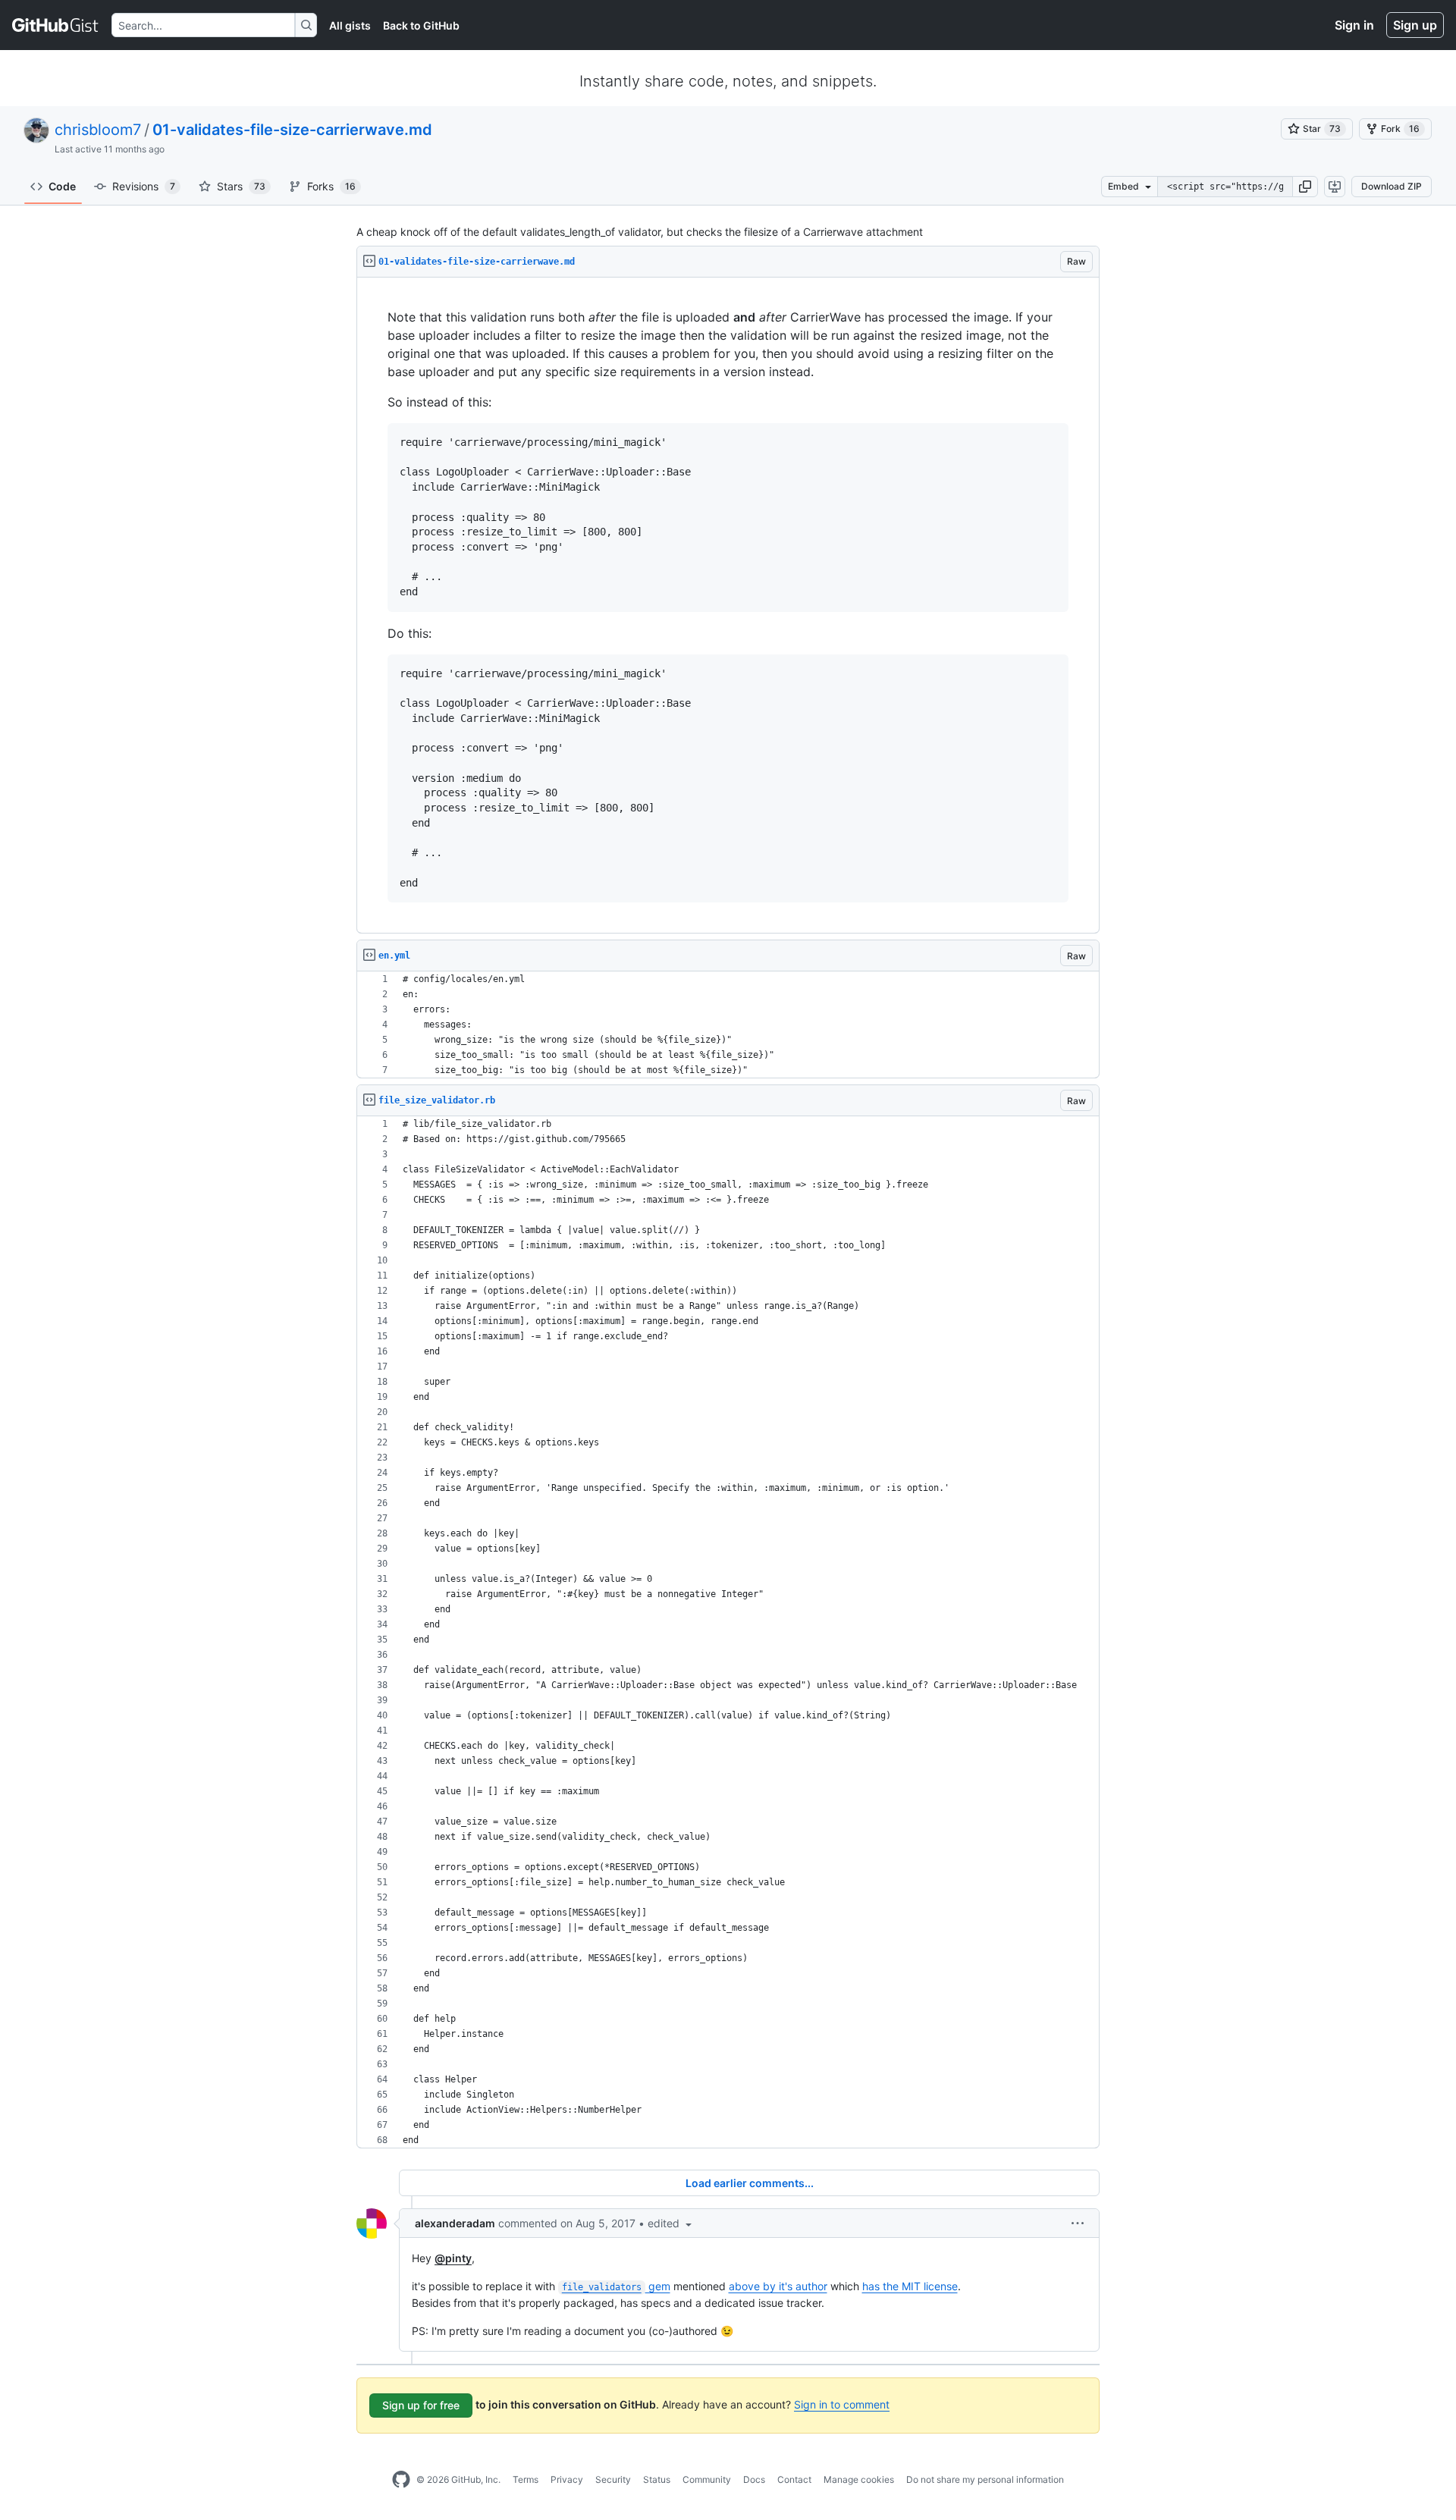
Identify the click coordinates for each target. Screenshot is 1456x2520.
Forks (331, 186)
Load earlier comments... (750, 2183)
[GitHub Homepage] (401, 2480)
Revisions (144, 186)
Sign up (1415, 25)
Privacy (567, 2479)
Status (657, 2479)
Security (613, 2479)
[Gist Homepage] (56, 25)
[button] (1305, 187)
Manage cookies (859, 2479)
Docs (754, 2479)
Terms (526, 2479)
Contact (794, 2479)
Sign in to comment (842, 2404)
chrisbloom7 (98, 130)
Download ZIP (1392, 186)
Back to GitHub (421, 25)
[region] (728, 606)
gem (616, 2286)
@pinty (453, 2258)
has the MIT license (910, 2286)
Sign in (1354, 25)
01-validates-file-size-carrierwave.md (292, 130)
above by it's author (778, 2286)
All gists (350, 25)
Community (707, 2479)
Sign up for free (421, 2405)
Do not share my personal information (985, 2479)
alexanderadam (455, 2223)
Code (62, 186)
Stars (241, 186)
